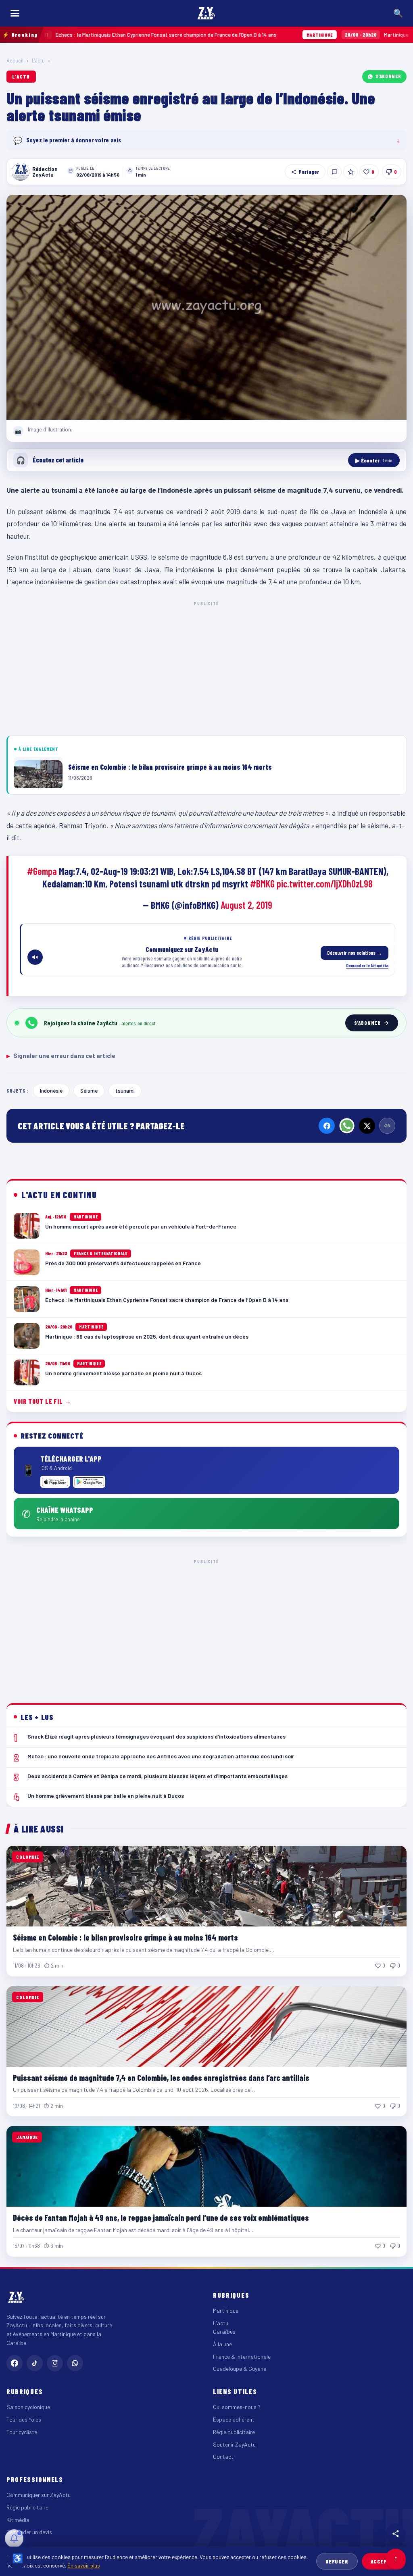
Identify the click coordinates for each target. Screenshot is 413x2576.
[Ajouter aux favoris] (350, 172)
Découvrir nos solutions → (355, 953)
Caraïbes (224, 2331)
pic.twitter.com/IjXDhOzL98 (325, 884)
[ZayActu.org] (206, 13)
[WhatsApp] (347, 1126)
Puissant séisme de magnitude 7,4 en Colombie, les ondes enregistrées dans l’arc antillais (161, 2078)
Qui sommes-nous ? (237, 2407)
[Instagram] (55, 2363)
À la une (222, 2344)
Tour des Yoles (24, 2419)
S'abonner (388, 76)
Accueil (15, 60)
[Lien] (387, 1126)
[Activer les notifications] (14, 2539)
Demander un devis (29, 2532)
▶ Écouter (374, 460)
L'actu (38, 60)
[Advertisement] (206, 667)
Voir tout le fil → (43, 1401)
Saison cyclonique (28, 2407)
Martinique (226, 2310)
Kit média (18, 2520)
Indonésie (51, 1090)
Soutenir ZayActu (234, 2444)
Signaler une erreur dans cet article (61, 1056)
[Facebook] (327, 1126)
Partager (309, 172)
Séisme (89, 1090)
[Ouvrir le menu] (15, 13)
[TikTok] (35, 2363)
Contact (223, 2456)
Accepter (384, 2561)
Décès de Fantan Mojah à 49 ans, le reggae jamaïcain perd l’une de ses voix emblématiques (161, 2218)
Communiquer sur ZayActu (39, 2495)
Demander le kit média (367, 965)
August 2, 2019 (246, 905)
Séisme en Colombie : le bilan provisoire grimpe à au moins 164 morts (125, 1937)
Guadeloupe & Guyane (240, 2369)
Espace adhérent (234, 2419)
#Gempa (42, 871)
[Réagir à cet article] (334, 172)
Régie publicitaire (234, 2432)
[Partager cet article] (396, 2534)
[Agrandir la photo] (206, 307)
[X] (367, 1126)
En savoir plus (84, 2565)
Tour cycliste (22, 2432)
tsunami (125, 1090)
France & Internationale (242, 2356)
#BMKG (262, 884)
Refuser (337, 2561)
